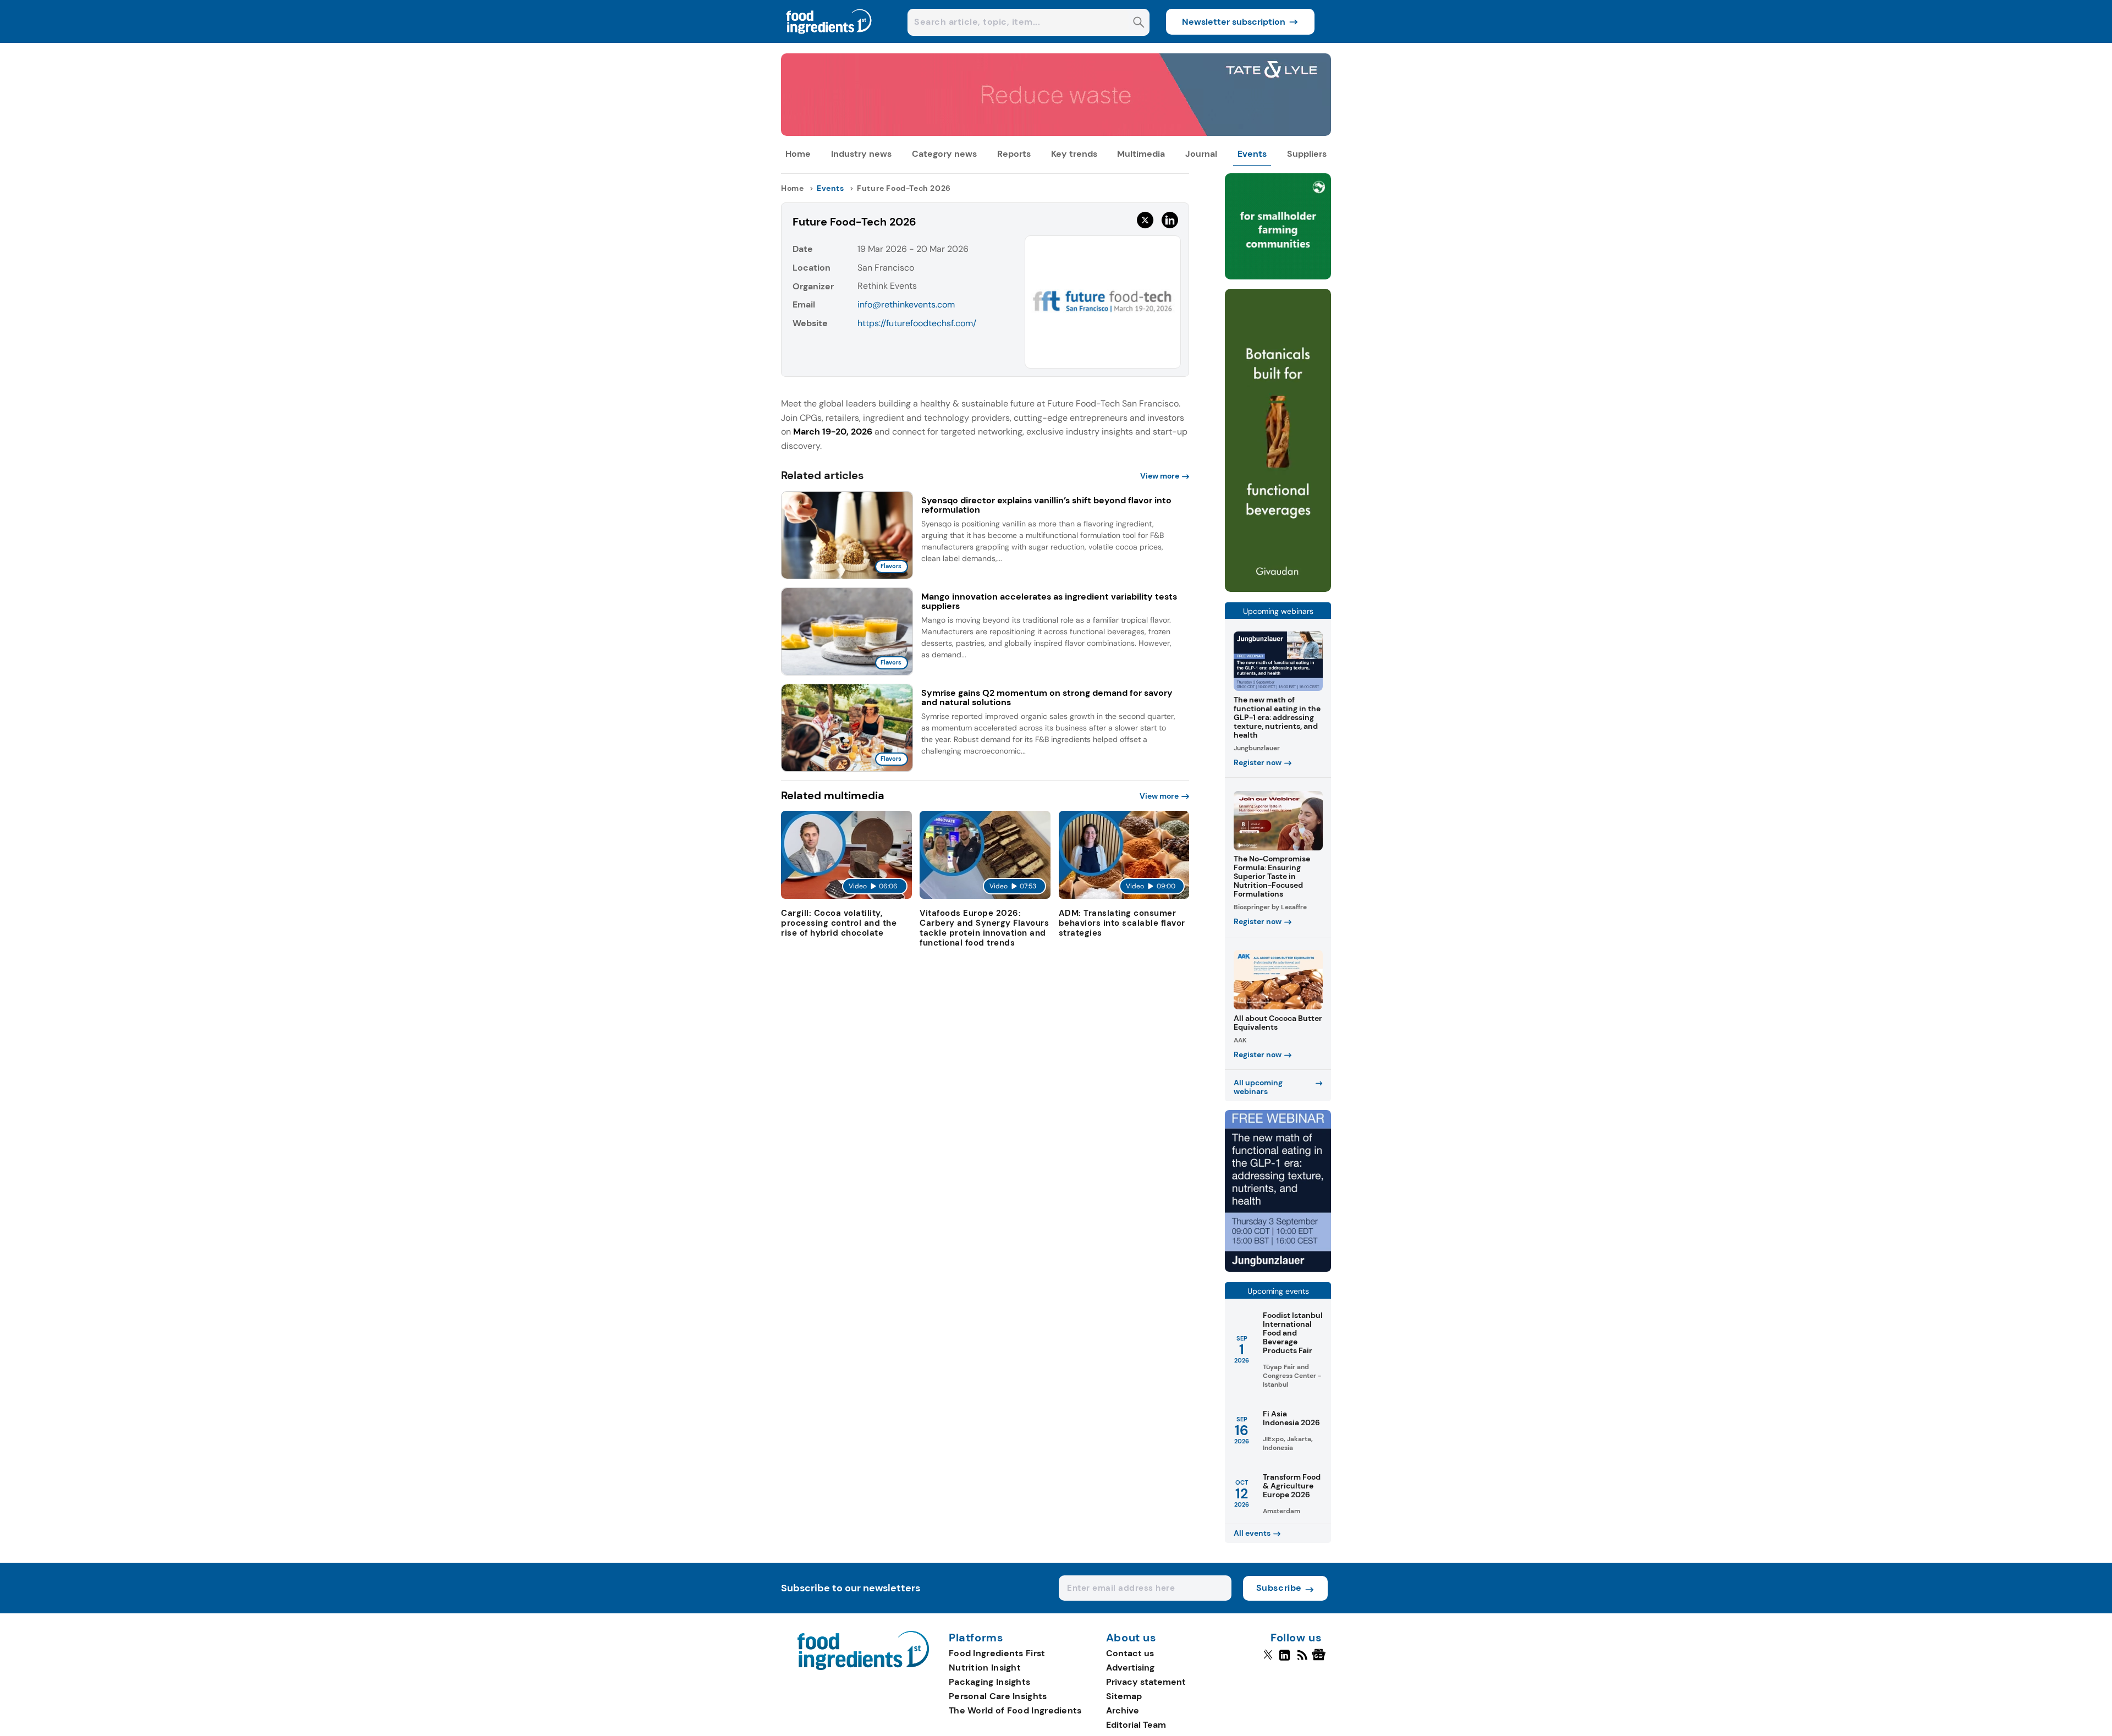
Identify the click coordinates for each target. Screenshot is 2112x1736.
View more (1160, 476)
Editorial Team (1136, 1725)
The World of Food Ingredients (1015, 1710)
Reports (1014, 154)
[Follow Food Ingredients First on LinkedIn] (1285, 1660)
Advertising (1130, 1668)
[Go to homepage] (863, 1667)
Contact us (1130, 1653)
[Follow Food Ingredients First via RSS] (1302, 1660)
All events (1252, 1533)
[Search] (1139, 23)
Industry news (861, 154)
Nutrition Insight (985, 1668)
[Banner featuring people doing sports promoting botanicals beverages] (1278, 589)
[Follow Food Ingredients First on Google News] (1320, 1660)
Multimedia (1141, 154)
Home (798, 154)
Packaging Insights (989, 1682)
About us (1131, 1638)
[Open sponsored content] (1056, 133)
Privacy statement (1146, 1682)
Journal (1201, 154)
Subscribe (1279, 1588)
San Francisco (886, 268)
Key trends (1074, 154)
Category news (944, 154)
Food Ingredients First (997, 1653)
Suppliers (1307, 154)
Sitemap (1124, 1696)
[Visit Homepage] (829, 40)
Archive (1123, 1710)
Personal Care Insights (998, 1696)
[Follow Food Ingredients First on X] (1268, 1660)
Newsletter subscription (1234, 22)
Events (1252, 154)
